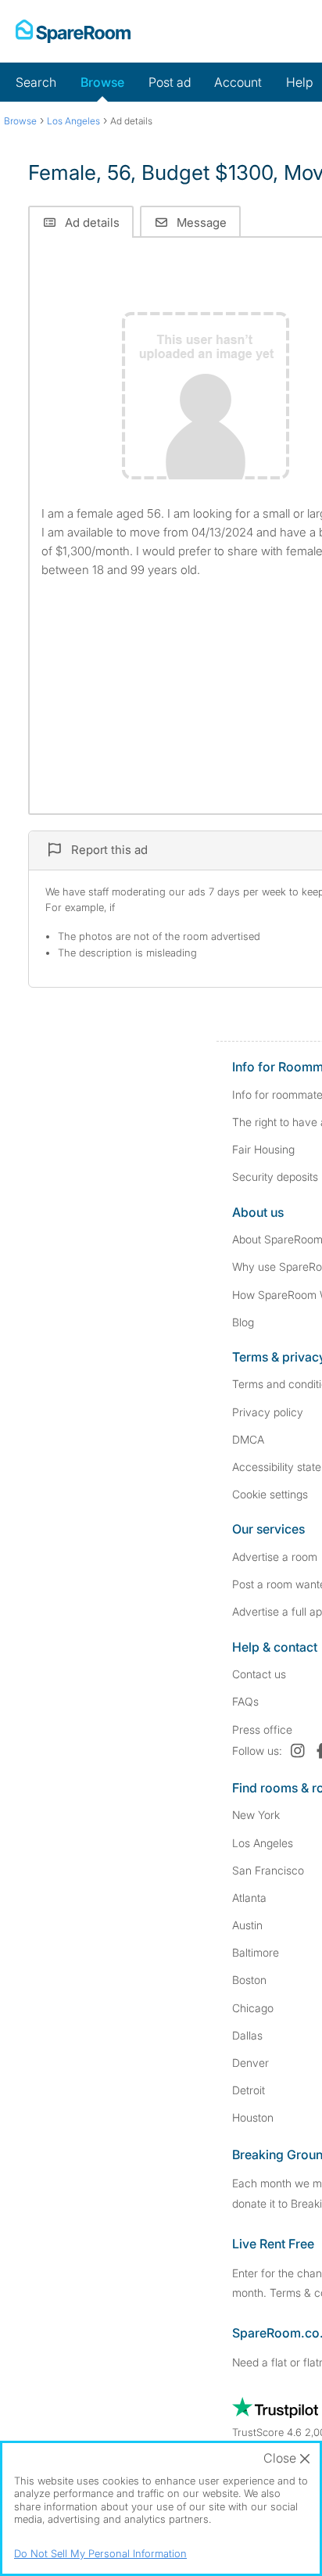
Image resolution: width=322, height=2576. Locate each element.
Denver (250, 2063)
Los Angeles (263, 1843)
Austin (247, 1925)
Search (36, 82)
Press (262, 1729)
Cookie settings (270, 1494)
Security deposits (275, 1177)
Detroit (249, 2090)
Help (299, 82)
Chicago (253, 2008)
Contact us (259, 1674)
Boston (249, 1980)
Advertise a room (275, 1557)
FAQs (245, 1701)
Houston (253, 2117)
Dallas (247, 2035)
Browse (102, 82)
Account (238, 82)
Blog (243, 1322)
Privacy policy (268, 1412)
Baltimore (256, 1952)
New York (256, 1815)
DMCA (248, 1439)
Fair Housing (263, 1149)
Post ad (170, 82)
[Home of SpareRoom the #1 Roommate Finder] (73, 31)
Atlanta (249, 1898)
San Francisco (268, 1870)
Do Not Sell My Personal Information (100, 2553)
